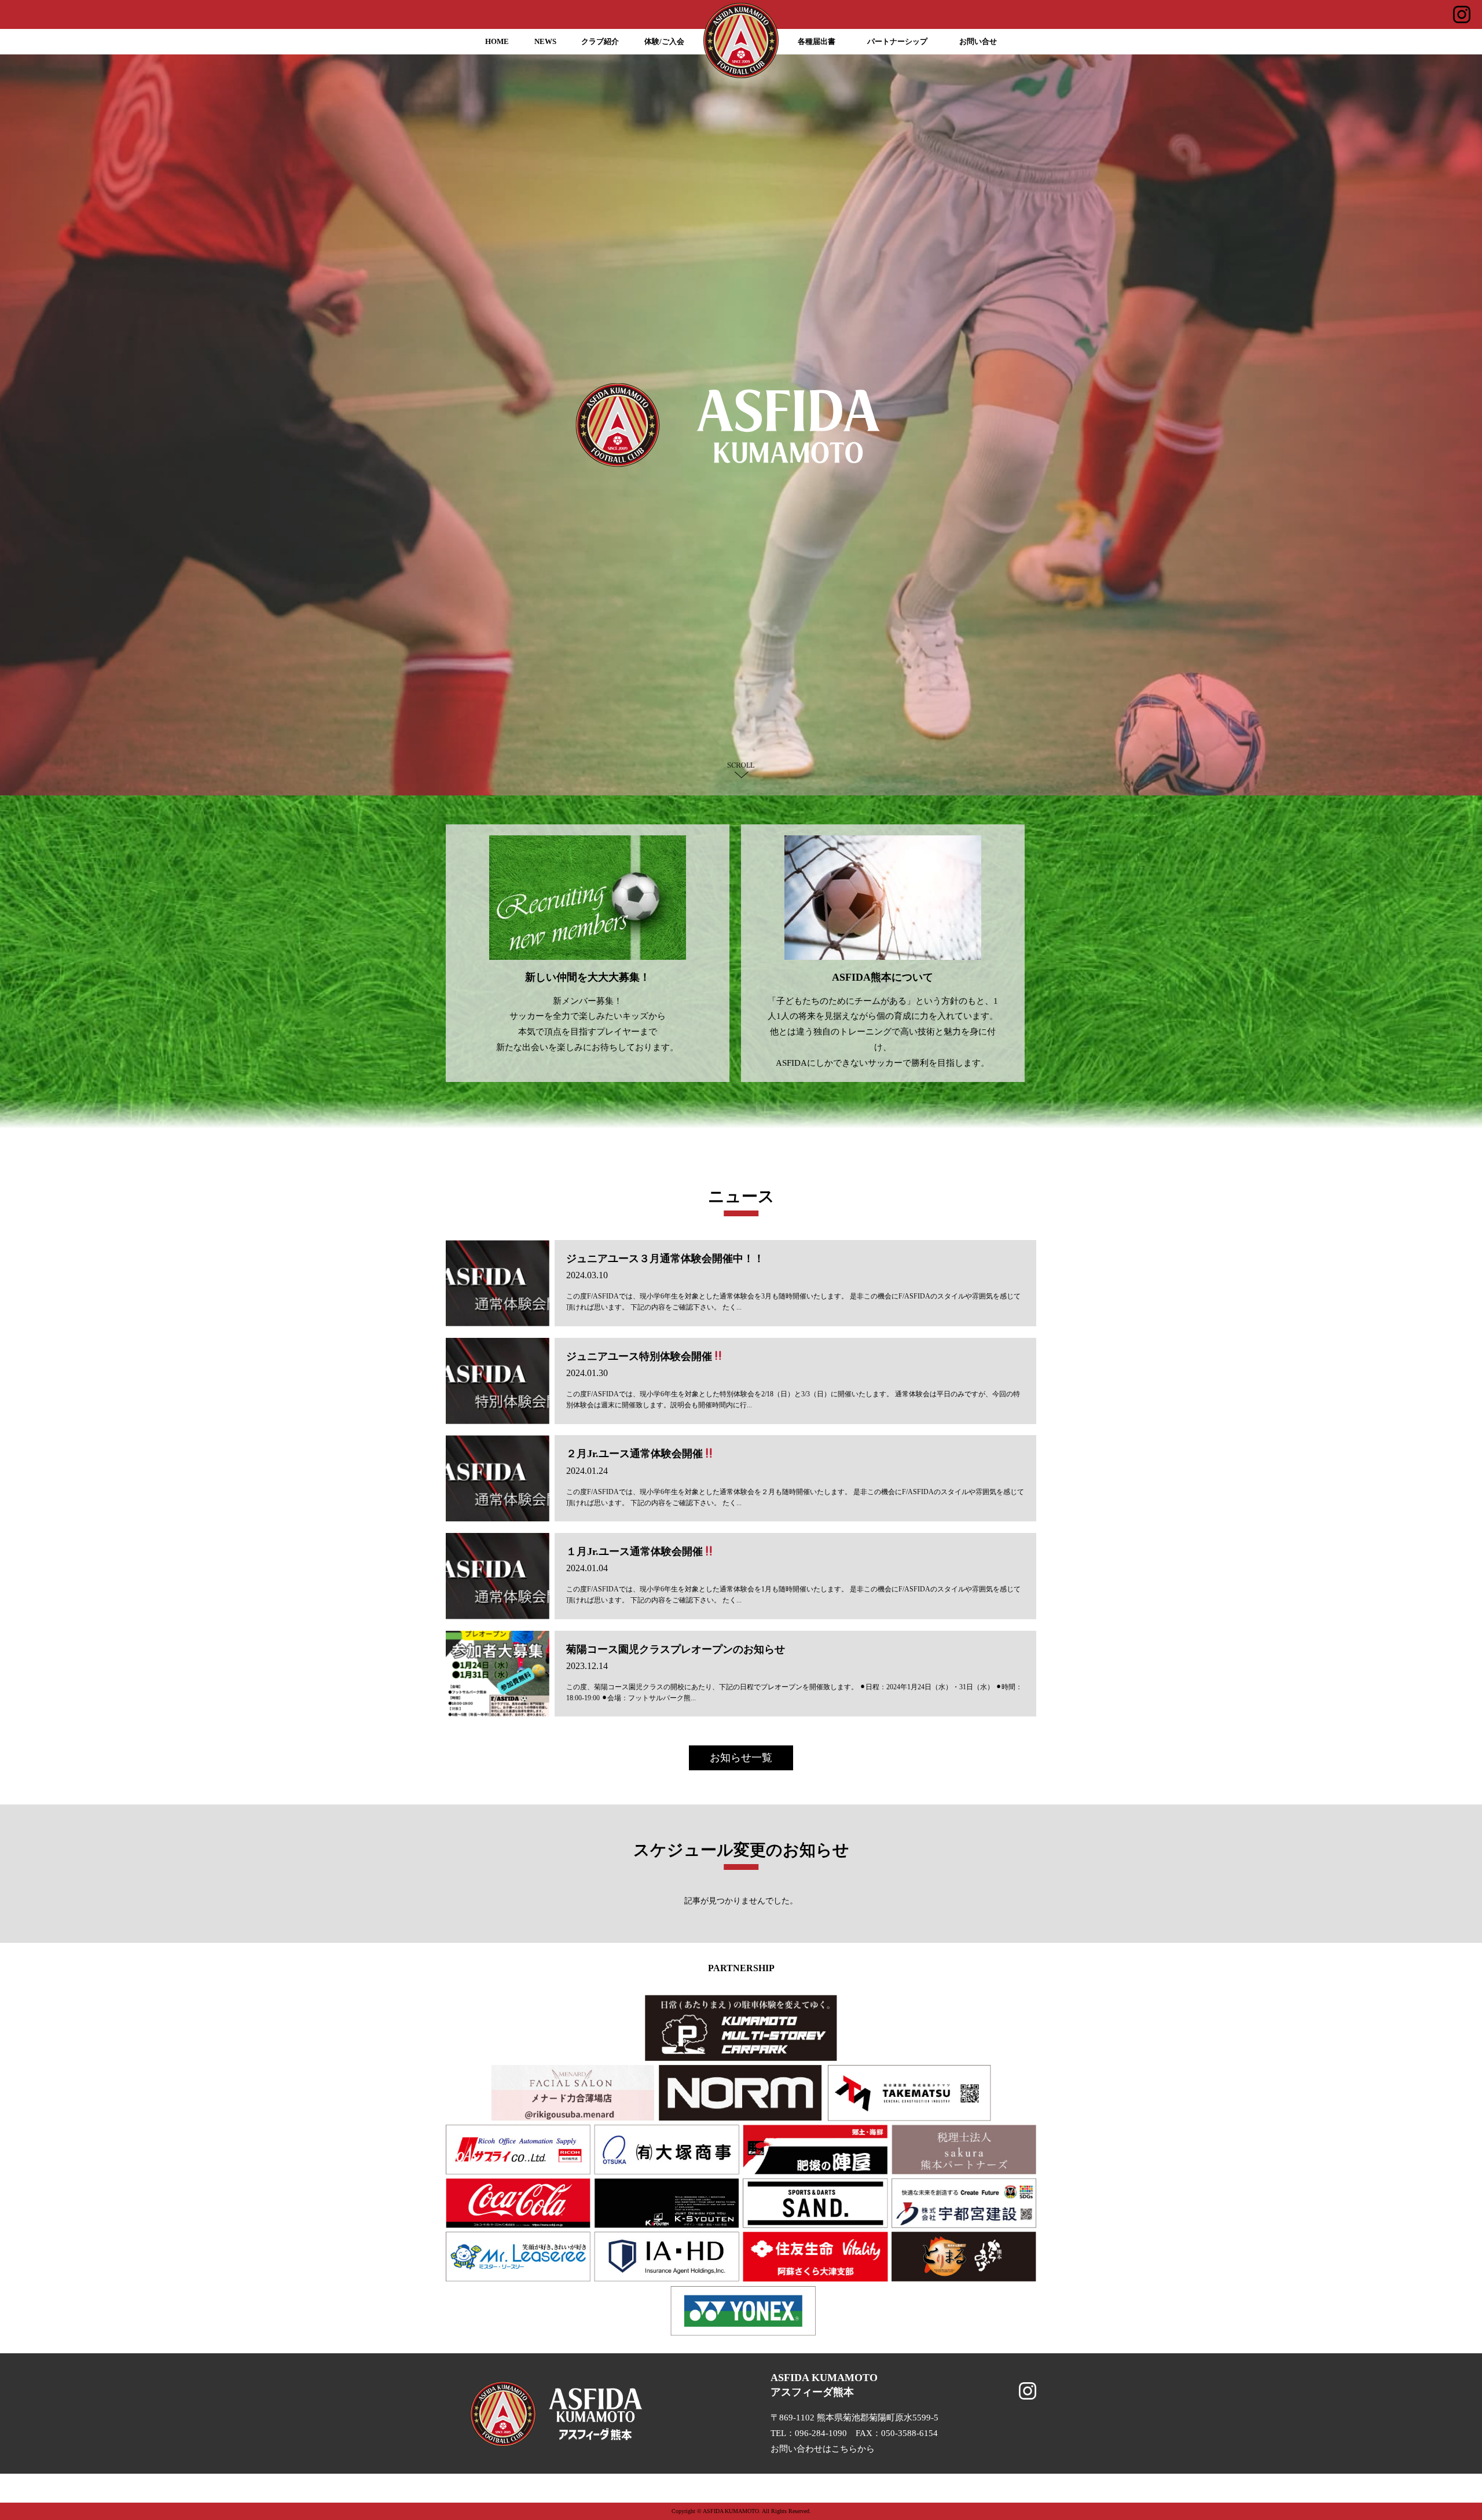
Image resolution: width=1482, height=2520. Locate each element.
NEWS (545, 42)
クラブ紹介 (600, 42)
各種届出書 (817, 42)
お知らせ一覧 (741, 1758)
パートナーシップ (897, 42)
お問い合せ (978, 42)
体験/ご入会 (664, 42)
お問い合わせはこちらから (823, 2449)
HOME (497, 42)
